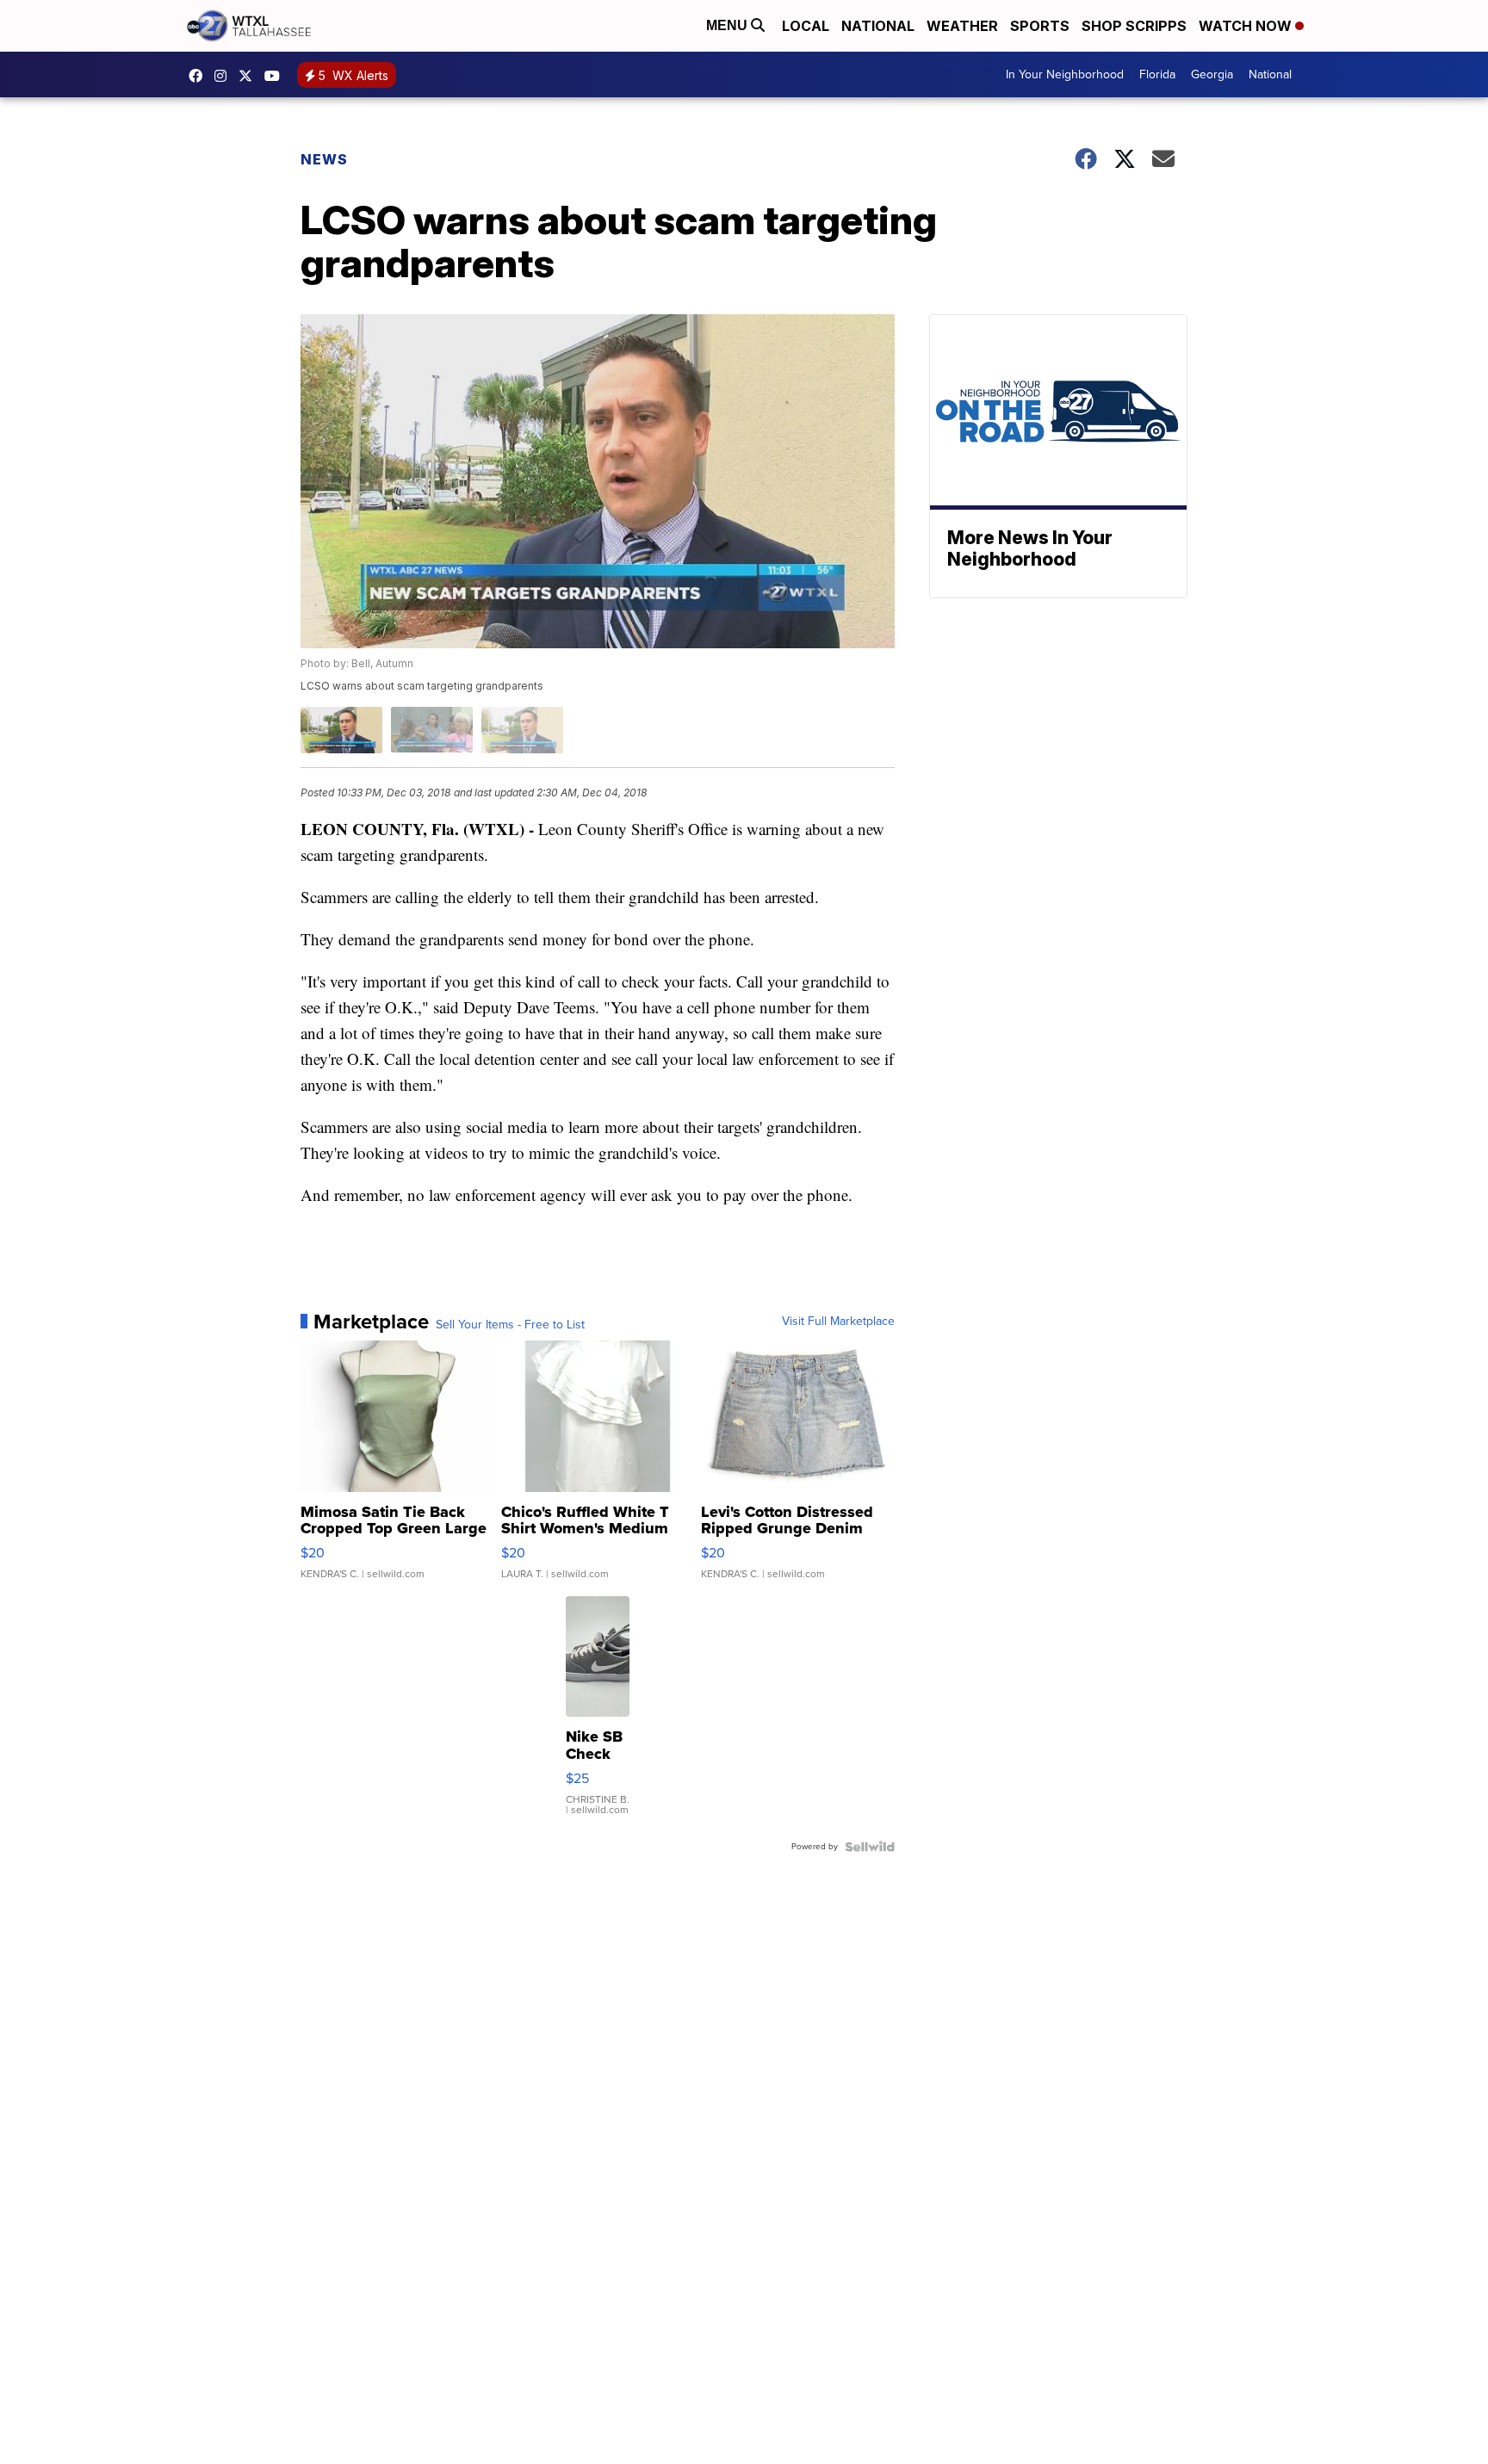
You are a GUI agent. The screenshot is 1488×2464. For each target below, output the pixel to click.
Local (806, 26)
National (878, 26)
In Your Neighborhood (1065, 74)
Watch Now (1247, 26)
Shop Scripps (1134, 26)
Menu (728, 25)
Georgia (1212, 74)
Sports (1040, 26)
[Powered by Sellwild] (870, 1847)
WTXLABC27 (200, 76)
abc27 (250, 76)
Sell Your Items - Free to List (510, 1325)
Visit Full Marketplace (838, 1322)
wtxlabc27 (225, 76)
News (324, 159)
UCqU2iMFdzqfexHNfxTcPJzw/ (276, 76)
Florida (1157, 74)
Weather (962, 26)
